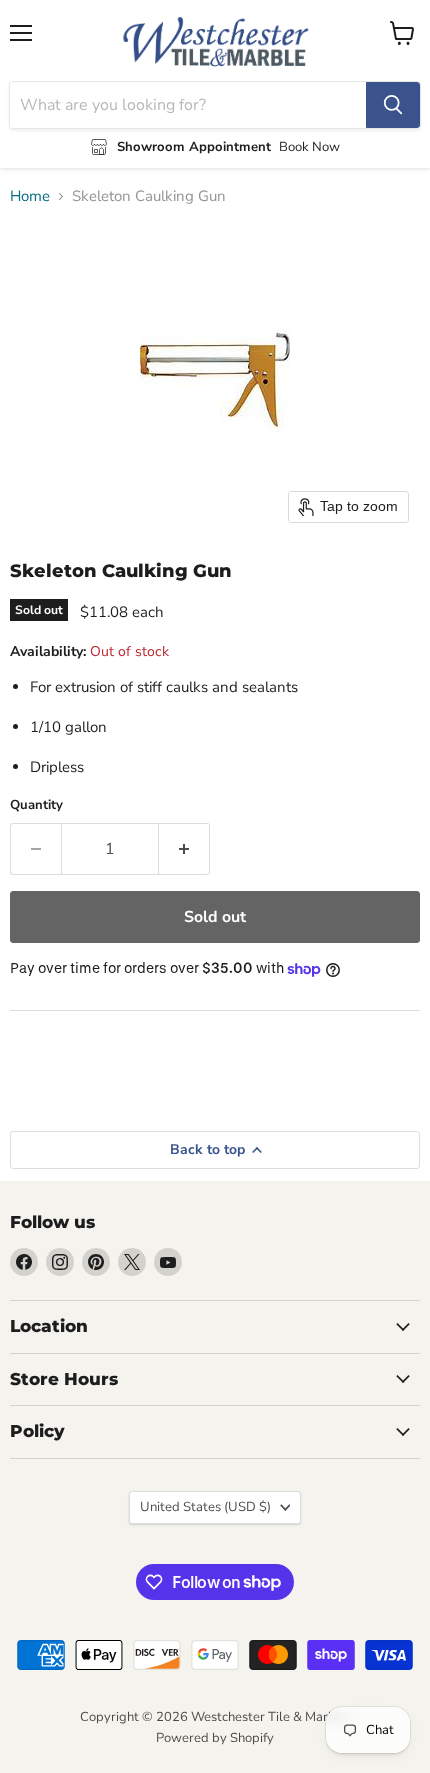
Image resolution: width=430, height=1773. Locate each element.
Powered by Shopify (215, 1738)
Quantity (36, 805)
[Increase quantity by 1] (184, 849)
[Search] (393, 105)
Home (30, 196)
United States (205, 1507)
